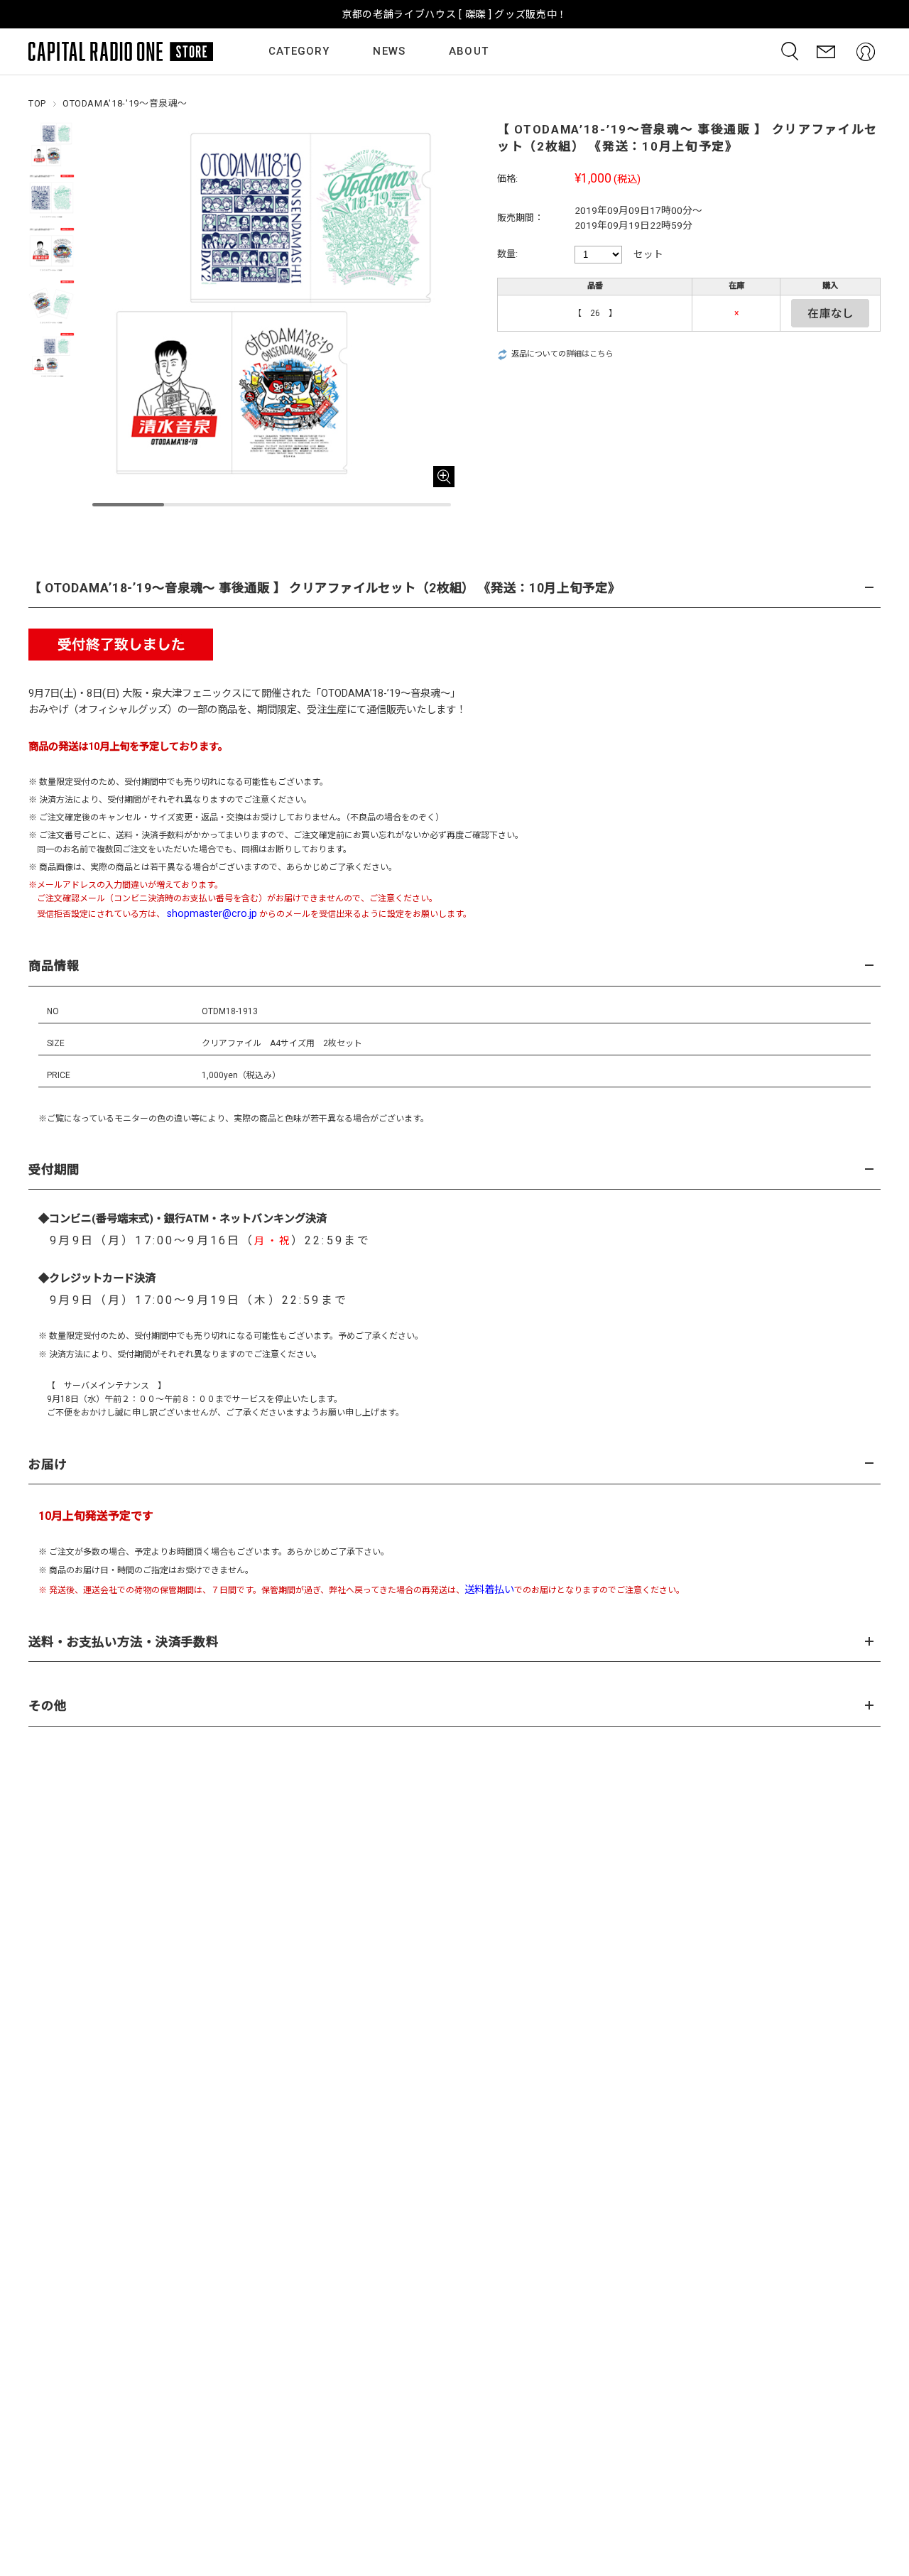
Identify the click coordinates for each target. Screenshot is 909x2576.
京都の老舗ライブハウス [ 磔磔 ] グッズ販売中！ (454, 14)
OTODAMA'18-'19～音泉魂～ (125, 103)
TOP (37, 103)
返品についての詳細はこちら (562, 354)
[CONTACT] (826, 51)
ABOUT (469, 51)
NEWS (389, 51)
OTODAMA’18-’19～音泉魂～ (386, 694)
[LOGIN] (866, 51)
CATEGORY (299, 51)
